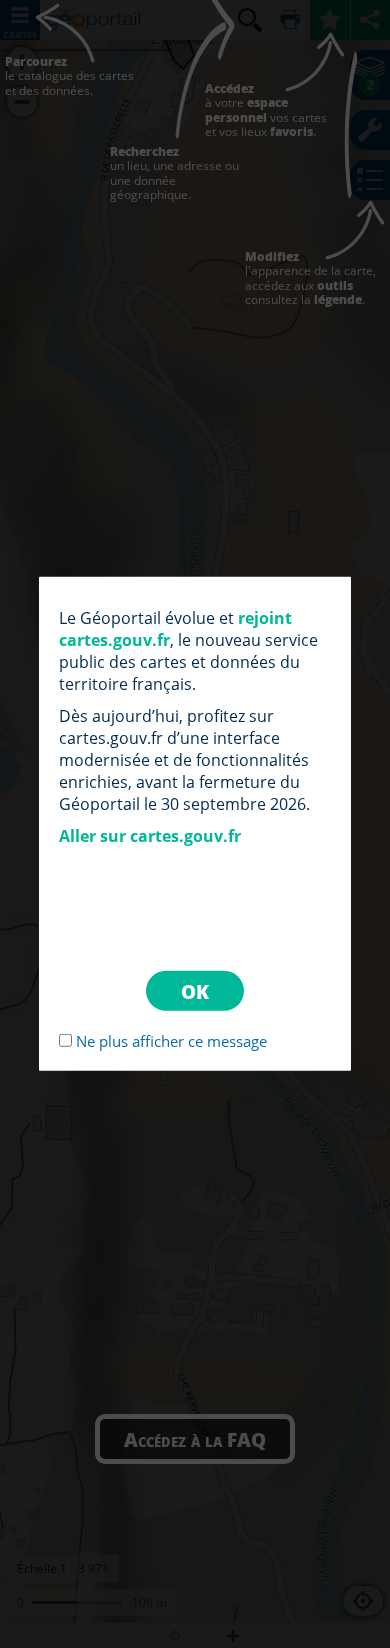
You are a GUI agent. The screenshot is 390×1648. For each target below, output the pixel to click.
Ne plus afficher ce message (171, 1041)
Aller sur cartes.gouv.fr (150, 836)
